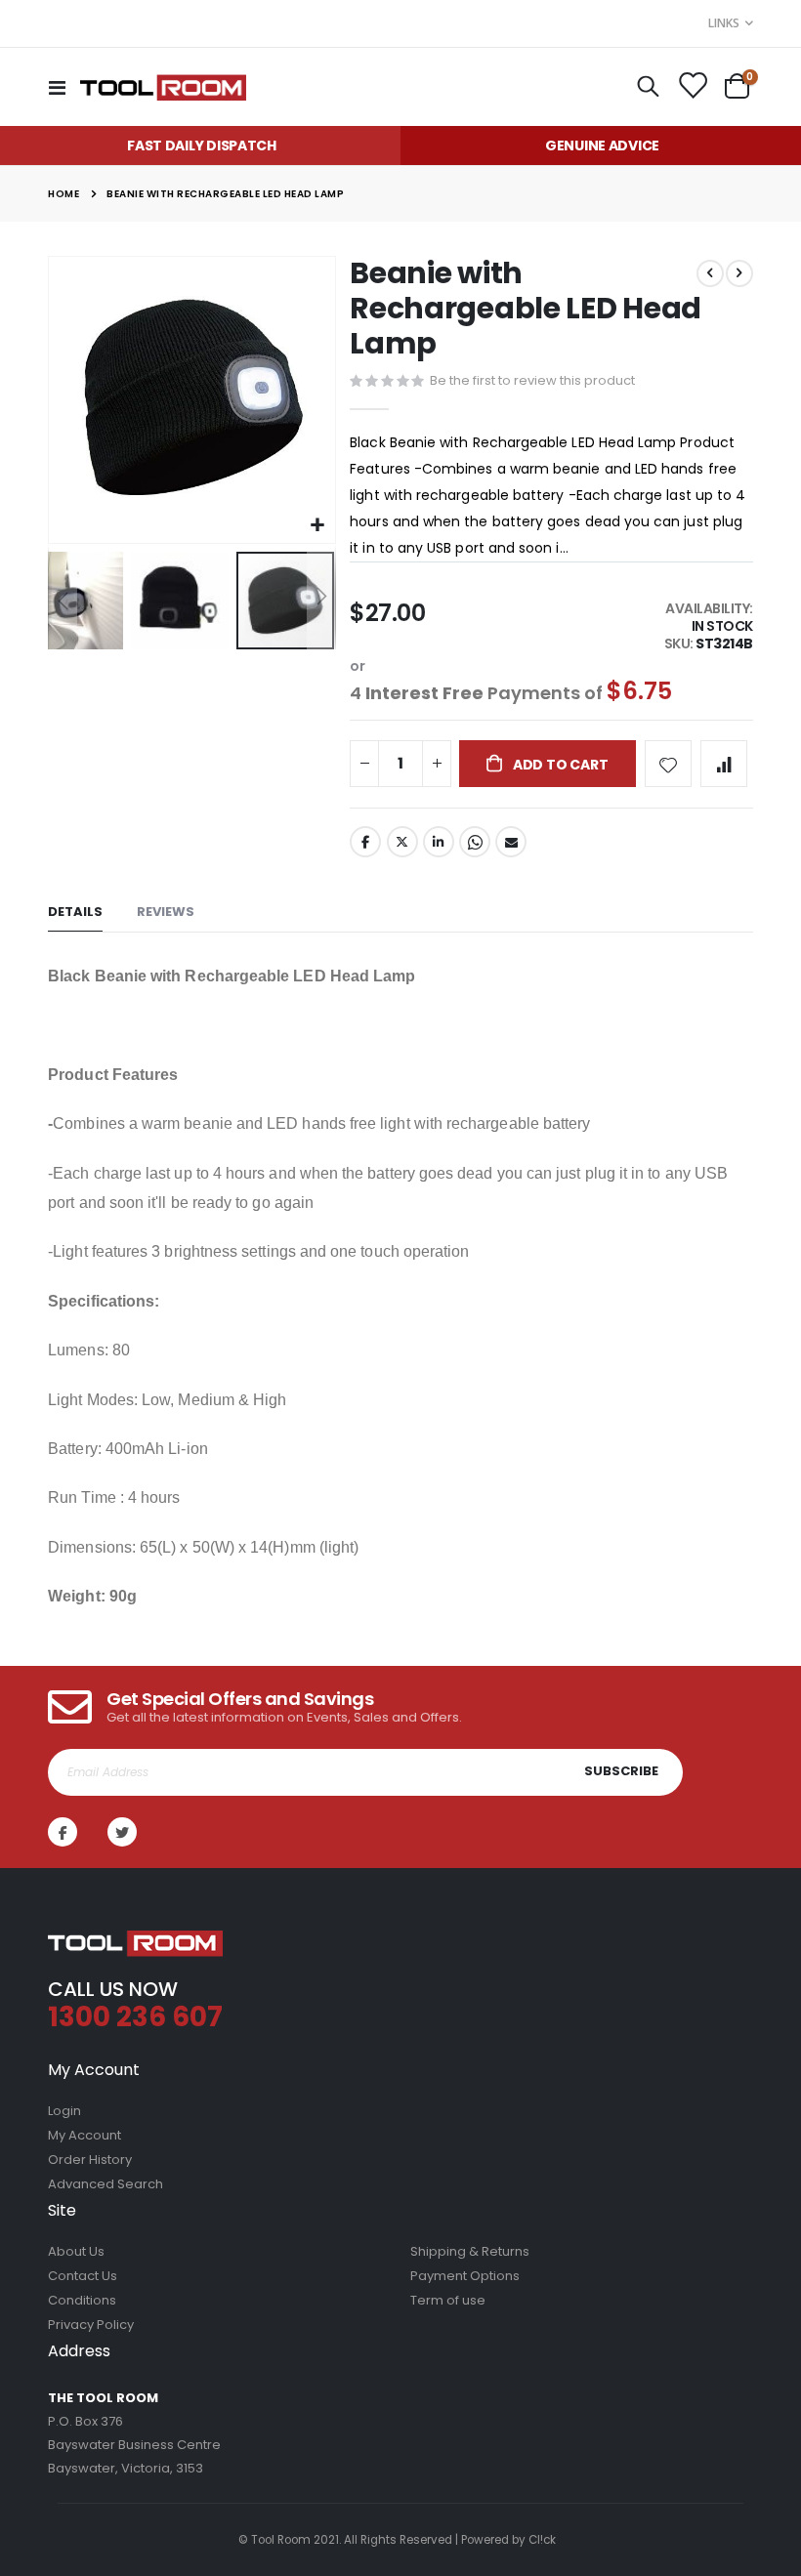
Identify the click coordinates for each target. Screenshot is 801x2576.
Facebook (365, 842)
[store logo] (163, 87)
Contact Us (83, 2276)
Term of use (448, 2300)
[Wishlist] (692, 87)
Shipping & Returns (470, 2251)
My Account (84, 2135)
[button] (318, 526)
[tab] (75, 913)
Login (64, 2111)
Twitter (402, 842)
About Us (76, 2251)
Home (63, 194)
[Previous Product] (710, 273)
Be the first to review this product (532, 380)
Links (724, 23)
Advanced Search (105, 2184)
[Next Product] (739, 273)
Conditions (82, 2300)
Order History (90, 2160)
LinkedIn (439, 842)
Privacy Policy (91, 2325)
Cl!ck (542, 2540)
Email (511, 842)
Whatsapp (475, 842)
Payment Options (465, 2276)
